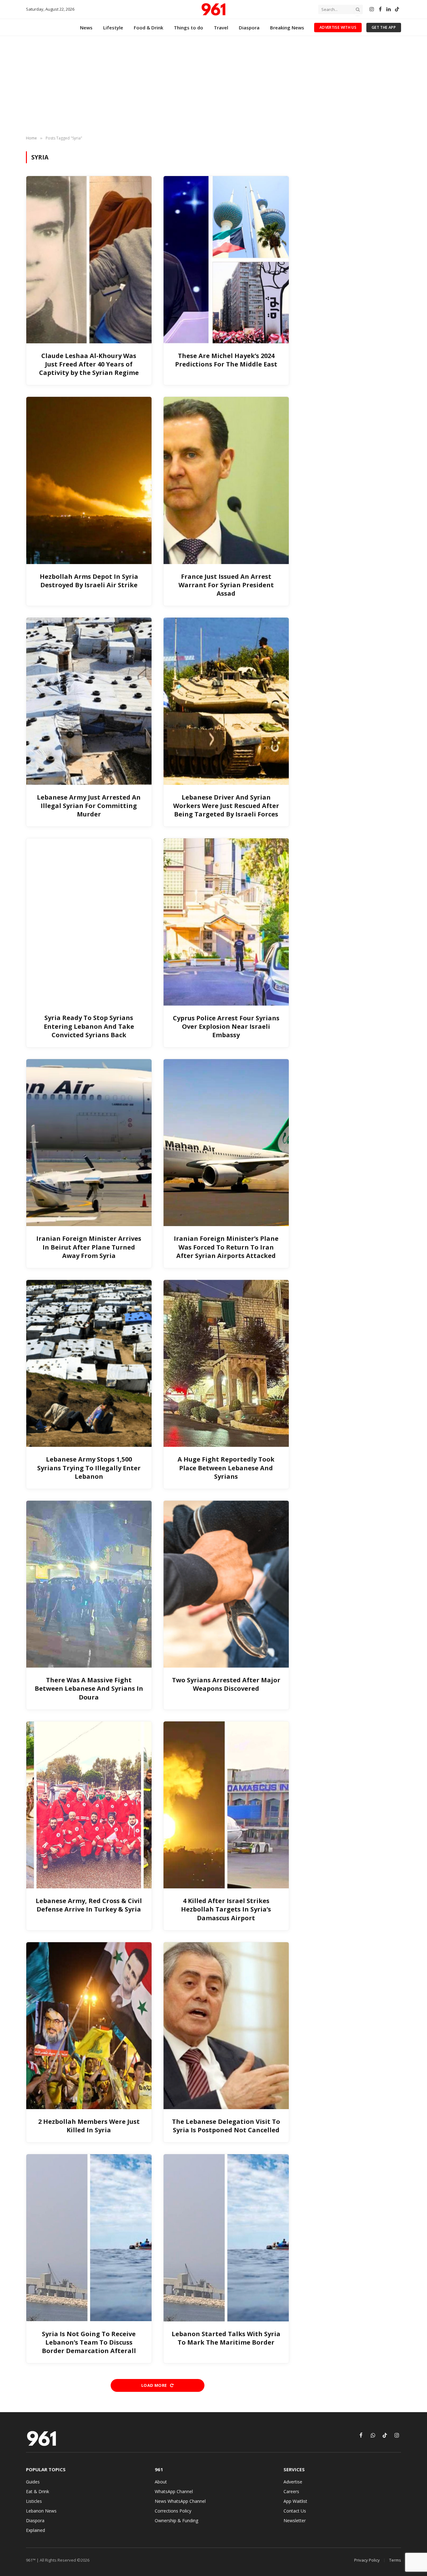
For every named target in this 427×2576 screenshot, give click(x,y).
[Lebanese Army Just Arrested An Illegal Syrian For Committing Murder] (89, 701)
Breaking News (287, 28)
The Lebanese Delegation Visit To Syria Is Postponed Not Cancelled (226, 2126)
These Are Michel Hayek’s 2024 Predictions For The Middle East (226, 360)
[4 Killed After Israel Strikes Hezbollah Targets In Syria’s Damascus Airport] (226, 1805)
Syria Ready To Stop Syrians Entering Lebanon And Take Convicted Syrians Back (89, 1026)
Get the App (384, 27)
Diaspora (249, 28)
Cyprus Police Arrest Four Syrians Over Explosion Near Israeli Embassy (226, 1026)
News (86, 28)
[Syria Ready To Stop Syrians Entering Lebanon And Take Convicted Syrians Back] (89, 922)
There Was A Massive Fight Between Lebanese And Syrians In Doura (89, 1688)
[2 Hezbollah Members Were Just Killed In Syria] (89, 2026)
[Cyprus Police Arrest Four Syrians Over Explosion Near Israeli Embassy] (226, 922)
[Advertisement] (213, 86)
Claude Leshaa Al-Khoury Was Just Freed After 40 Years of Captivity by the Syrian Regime (89, 364)
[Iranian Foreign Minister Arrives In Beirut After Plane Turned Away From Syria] (89, 1143)
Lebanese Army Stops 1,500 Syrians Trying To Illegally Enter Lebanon (89, 1468)
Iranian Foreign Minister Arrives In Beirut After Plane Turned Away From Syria (89, 1247)
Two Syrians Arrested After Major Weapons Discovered (226, 1684)
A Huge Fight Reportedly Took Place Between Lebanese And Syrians (226, 1468)
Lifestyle (113, 28)
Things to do (188, 28)
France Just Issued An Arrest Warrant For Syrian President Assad (226, 585)
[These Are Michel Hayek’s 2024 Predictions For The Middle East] (226, 260)
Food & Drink (148, 28)
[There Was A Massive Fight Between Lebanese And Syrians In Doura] (89, 1584)
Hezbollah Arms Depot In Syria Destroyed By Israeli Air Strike (89, 581)
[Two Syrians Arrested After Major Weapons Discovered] (226, 1584)
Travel (221, 28)
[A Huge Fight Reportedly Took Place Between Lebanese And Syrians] (226, 1363)
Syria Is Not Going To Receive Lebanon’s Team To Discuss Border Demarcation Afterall (89, 2342)
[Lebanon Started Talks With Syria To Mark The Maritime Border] (226, 2238)
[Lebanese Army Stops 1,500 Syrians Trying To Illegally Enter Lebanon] (89, 1363)
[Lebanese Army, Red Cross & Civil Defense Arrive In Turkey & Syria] (89, 1805)
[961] (213, 9)
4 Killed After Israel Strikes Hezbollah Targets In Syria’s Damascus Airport (226, 1909)
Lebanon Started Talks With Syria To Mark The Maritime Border (226, 2338)
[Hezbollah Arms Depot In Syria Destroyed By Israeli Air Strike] (89, 480)
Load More (155, 2385)
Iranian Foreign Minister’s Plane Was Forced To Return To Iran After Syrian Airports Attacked (226, 1247)
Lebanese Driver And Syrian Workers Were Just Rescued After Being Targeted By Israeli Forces (226, 806)
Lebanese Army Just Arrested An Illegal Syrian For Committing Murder (89, 806)
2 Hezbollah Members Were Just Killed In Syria (89, 2126)
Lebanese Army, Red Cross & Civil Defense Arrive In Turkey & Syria (89, 1905)
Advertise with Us (338, 27)
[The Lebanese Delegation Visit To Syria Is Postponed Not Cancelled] (226, 2026)
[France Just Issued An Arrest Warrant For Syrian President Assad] (226, 480)
